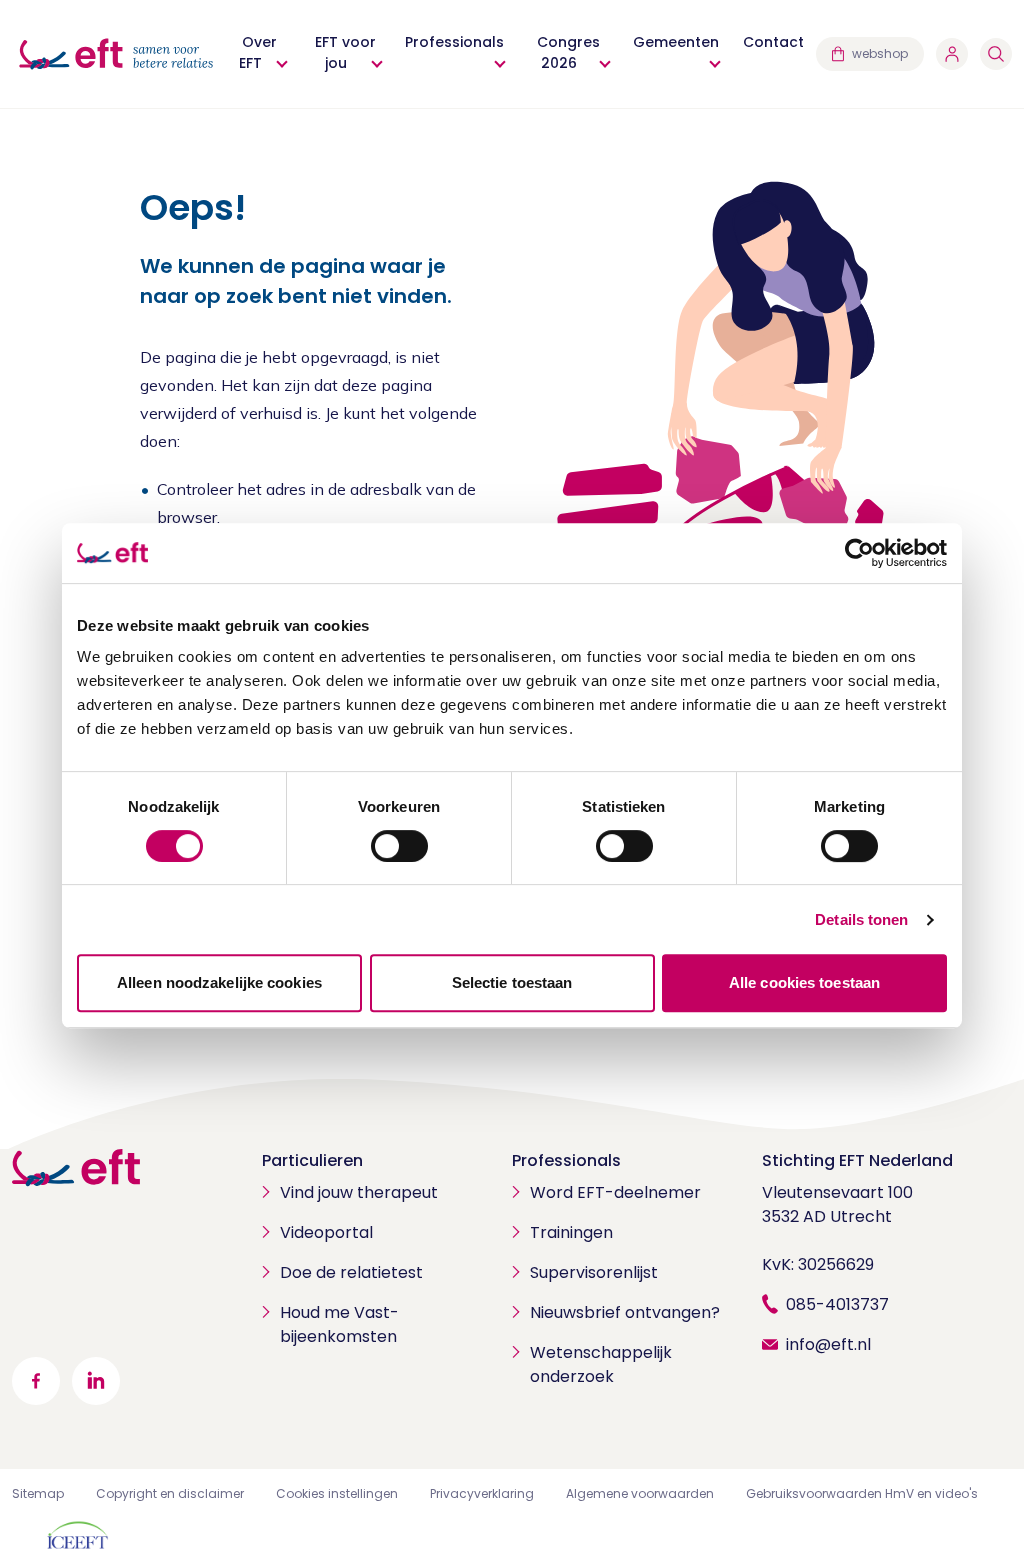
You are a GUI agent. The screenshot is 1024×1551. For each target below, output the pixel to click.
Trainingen (571, 1232)
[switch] (399, 846)
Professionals (566, 1160)
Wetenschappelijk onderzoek (601, 1364)
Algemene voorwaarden (640, 1493)
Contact (773, 42)
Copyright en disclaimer (170, 1493)
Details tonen (861, 919)
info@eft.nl (828, 1344)
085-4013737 (837, 1304)
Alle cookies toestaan (804, 982)
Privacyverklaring (482, 1493)
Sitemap (38, 1493)
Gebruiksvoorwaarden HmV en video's (862, 1493)
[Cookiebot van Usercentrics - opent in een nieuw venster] (859, 553)
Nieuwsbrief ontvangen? (625, 1312)
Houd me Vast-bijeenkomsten (339, 1324)
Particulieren (312, 1160)
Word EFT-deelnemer (615, 1192)
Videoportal (326, 1232)
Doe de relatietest (351, 1272)
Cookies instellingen (337, 1493)
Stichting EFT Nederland (857, 1160)
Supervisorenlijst (594, 1272)
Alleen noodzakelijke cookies (219, 982)
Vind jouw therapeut (359, 1192)
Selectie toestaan (512, 982)
